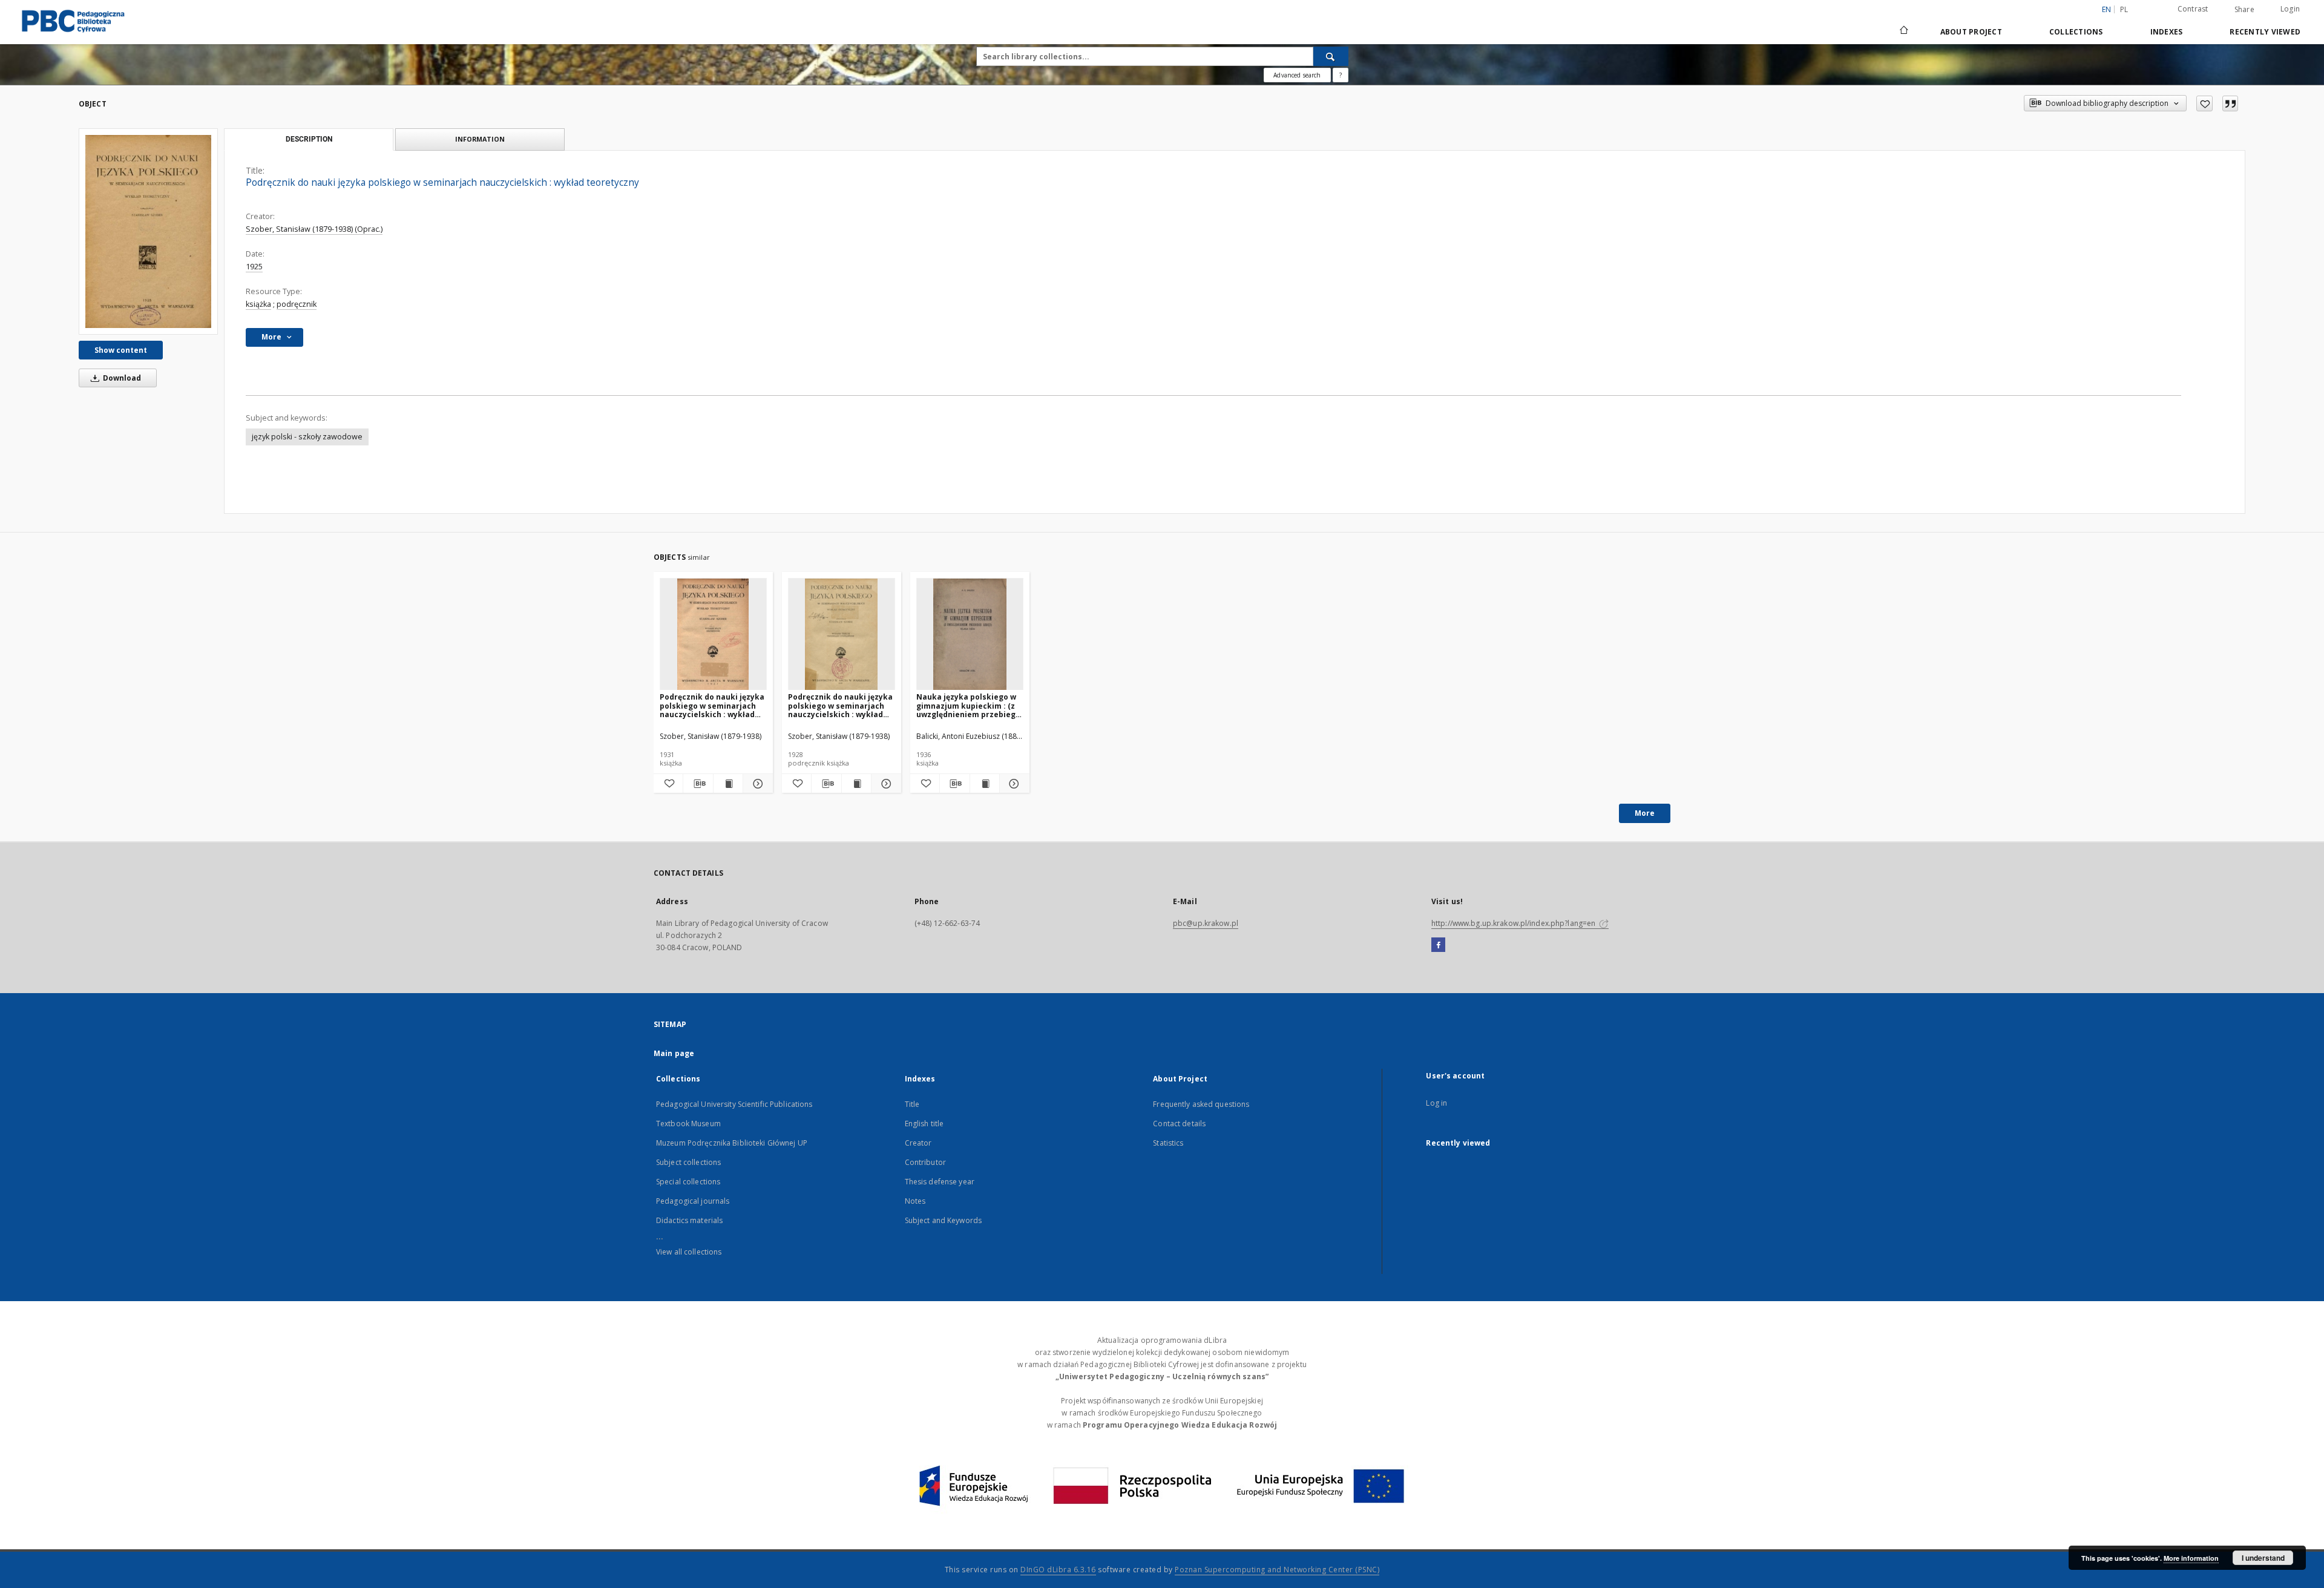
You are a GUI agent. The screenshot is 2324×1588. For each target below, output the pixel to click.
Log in (1436, 1103)
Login (2290, 9)
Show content (121, 350)
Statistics (1168, 1143)
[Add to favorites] (2204, 103)
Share (2244, 10)
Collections (2076, 32)
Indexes (2167, 32)
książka (258, 304)
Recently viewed (2265, 32)
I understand (2263, 1558)
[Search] (1331, 56)
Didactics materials (689, 1220)
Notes (915, 1201)
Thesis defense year (940, 1182)
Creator (918, 1143)
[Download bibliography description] (698, 784)
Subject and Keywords (943, 1220)
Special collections (688, 1182)
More (1645, 813)
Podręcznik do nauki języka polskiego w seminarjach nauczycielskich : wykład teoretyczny (712, 705)
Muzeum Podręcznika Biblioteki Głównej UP (732, 1143)
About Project (1971, 32)
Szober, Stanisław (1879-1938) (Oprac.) (314, 229)
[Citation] (2230, 103)
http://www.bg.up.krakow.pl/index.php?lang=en (1514, 923)
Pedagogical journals (693, 1201)
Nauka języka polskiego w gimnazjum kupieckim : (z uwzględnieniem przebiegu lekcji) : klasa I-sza (968, 705)
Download (121, 378)
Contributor (925, 1162)
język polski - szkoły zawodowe (307, 437)
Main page (674, 1053)
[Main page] (1903, 31)
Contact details (1179, 1124)
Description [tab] (309, 139)
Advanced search (1297, 75)
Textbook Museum (688, 1124)
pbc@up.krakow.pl (1206, 923)
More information (2191, 1558)
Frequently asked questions (1201, 1104)
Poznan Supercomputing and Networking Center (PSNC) (1277, 1570)
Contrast (2193, 9)
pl (2124, 9)
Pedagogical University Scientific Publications (734, 1104)
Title (912, 1104)
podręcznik (297, 304)
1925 (254, 267)
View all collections (689, 1252)
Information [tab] (480, 139)
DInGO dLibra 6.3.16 (1058, 1570)
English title (924, 1124)
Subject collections (688, 1162)
